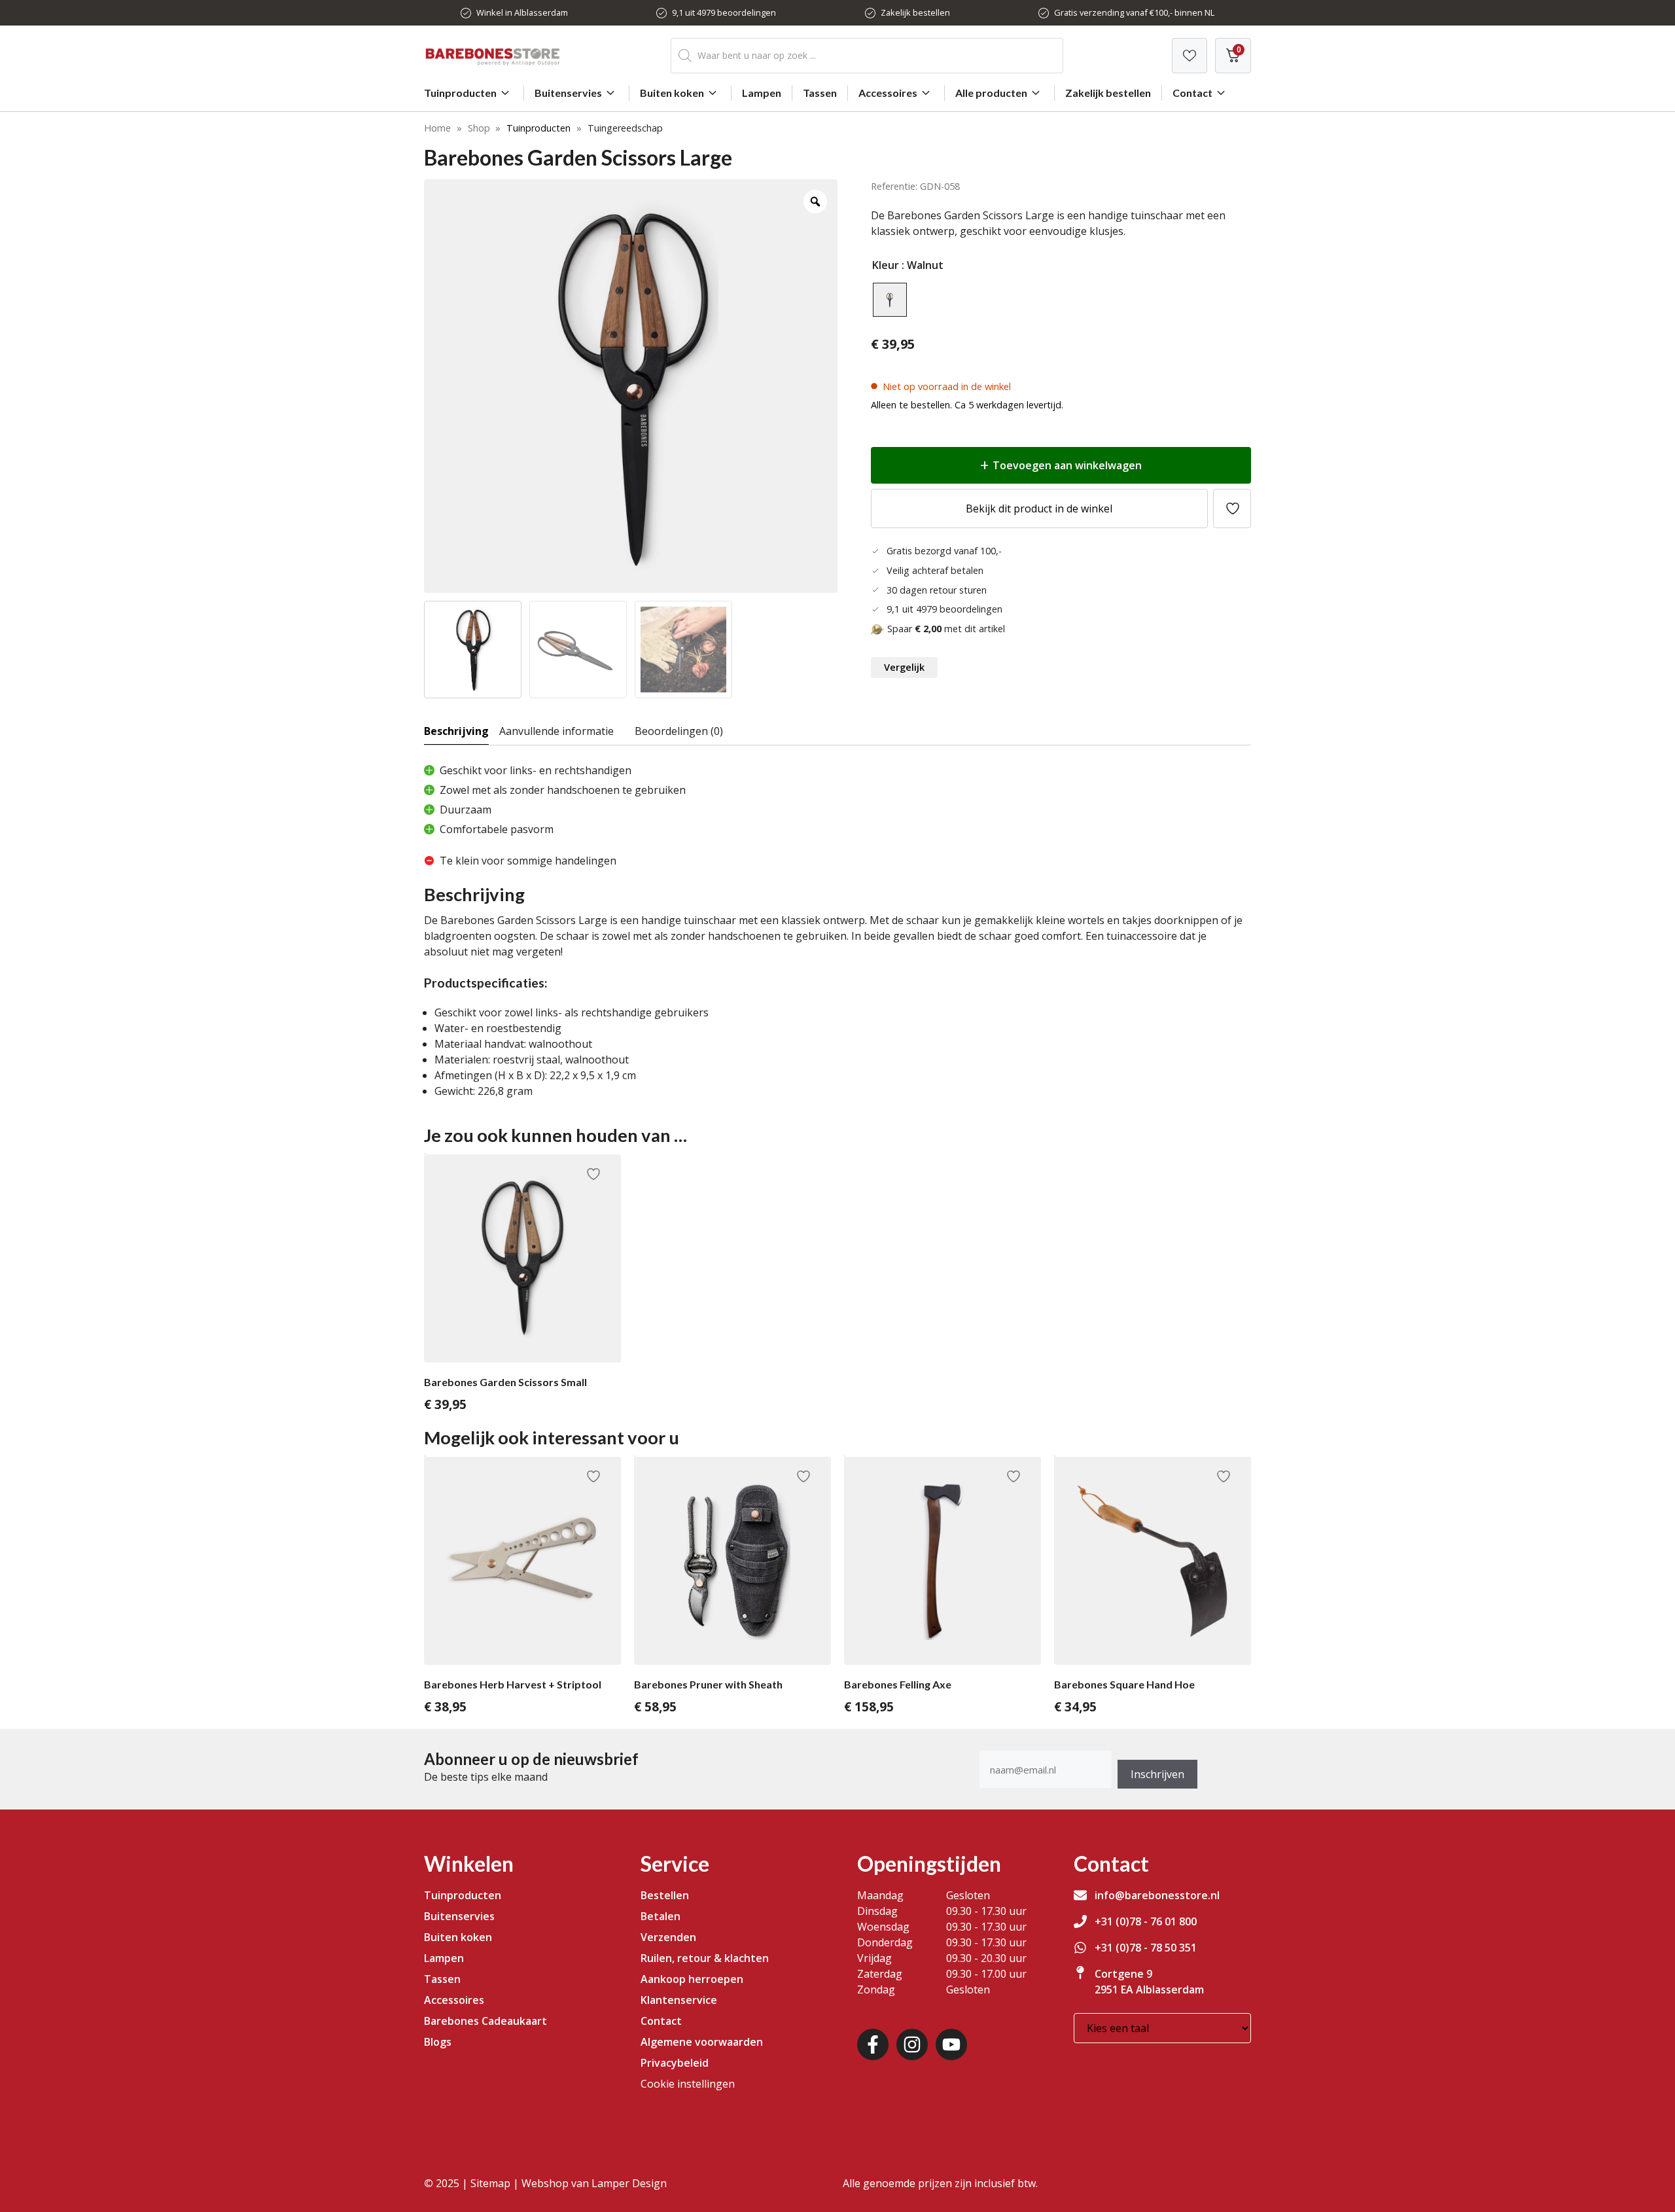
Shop (479, 128)
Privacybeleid (675, 2063)
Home (437, 128)
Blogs (438, 2042)
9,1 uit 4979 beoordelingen (724, 12)
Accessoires (888, 93)
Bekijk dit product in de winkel (1039, 508)
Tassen (820, 93)
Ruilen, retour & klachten (705, 1958)
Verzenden (668, 1937)
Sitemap (490, 2183)
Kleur (886, 265)
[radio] (890, 300)
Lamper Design (629, 2183)
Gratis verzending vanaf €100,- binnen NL (1134, 12)
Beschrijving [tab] (456, 731)
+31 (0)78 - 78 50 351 (1146, 1948)
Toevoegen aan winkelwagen (1067, 465)
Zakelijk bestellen (915, 12)
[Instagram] (912, 2044)
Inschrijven (1157, 1774)
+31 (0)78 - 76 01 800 (1146, 1921)
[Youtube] (951, 2044)
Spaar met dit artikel (946, 629)
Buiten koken (672, 93)
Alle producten (991, 93)
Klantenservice (679, 2000)
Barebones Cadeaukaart (485, 2021)
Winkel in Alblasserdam (522, 12)
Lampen (762, 93)
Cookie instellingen (688, 2084)
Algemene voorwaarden (702, 2042)
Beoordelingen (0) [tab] (679, 731)
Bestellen (665, 1895)
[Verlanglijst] (1190, 56)
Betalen (661, 1916)
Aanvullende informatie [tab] (556, 731)
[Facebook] (873, 2044)
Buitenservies (568, 93)
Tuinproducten (460, 93)
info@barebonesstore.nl (1157, 1895)
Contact (1192, 93)
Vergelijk (904, 667)
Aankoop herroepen (692, 1979)
